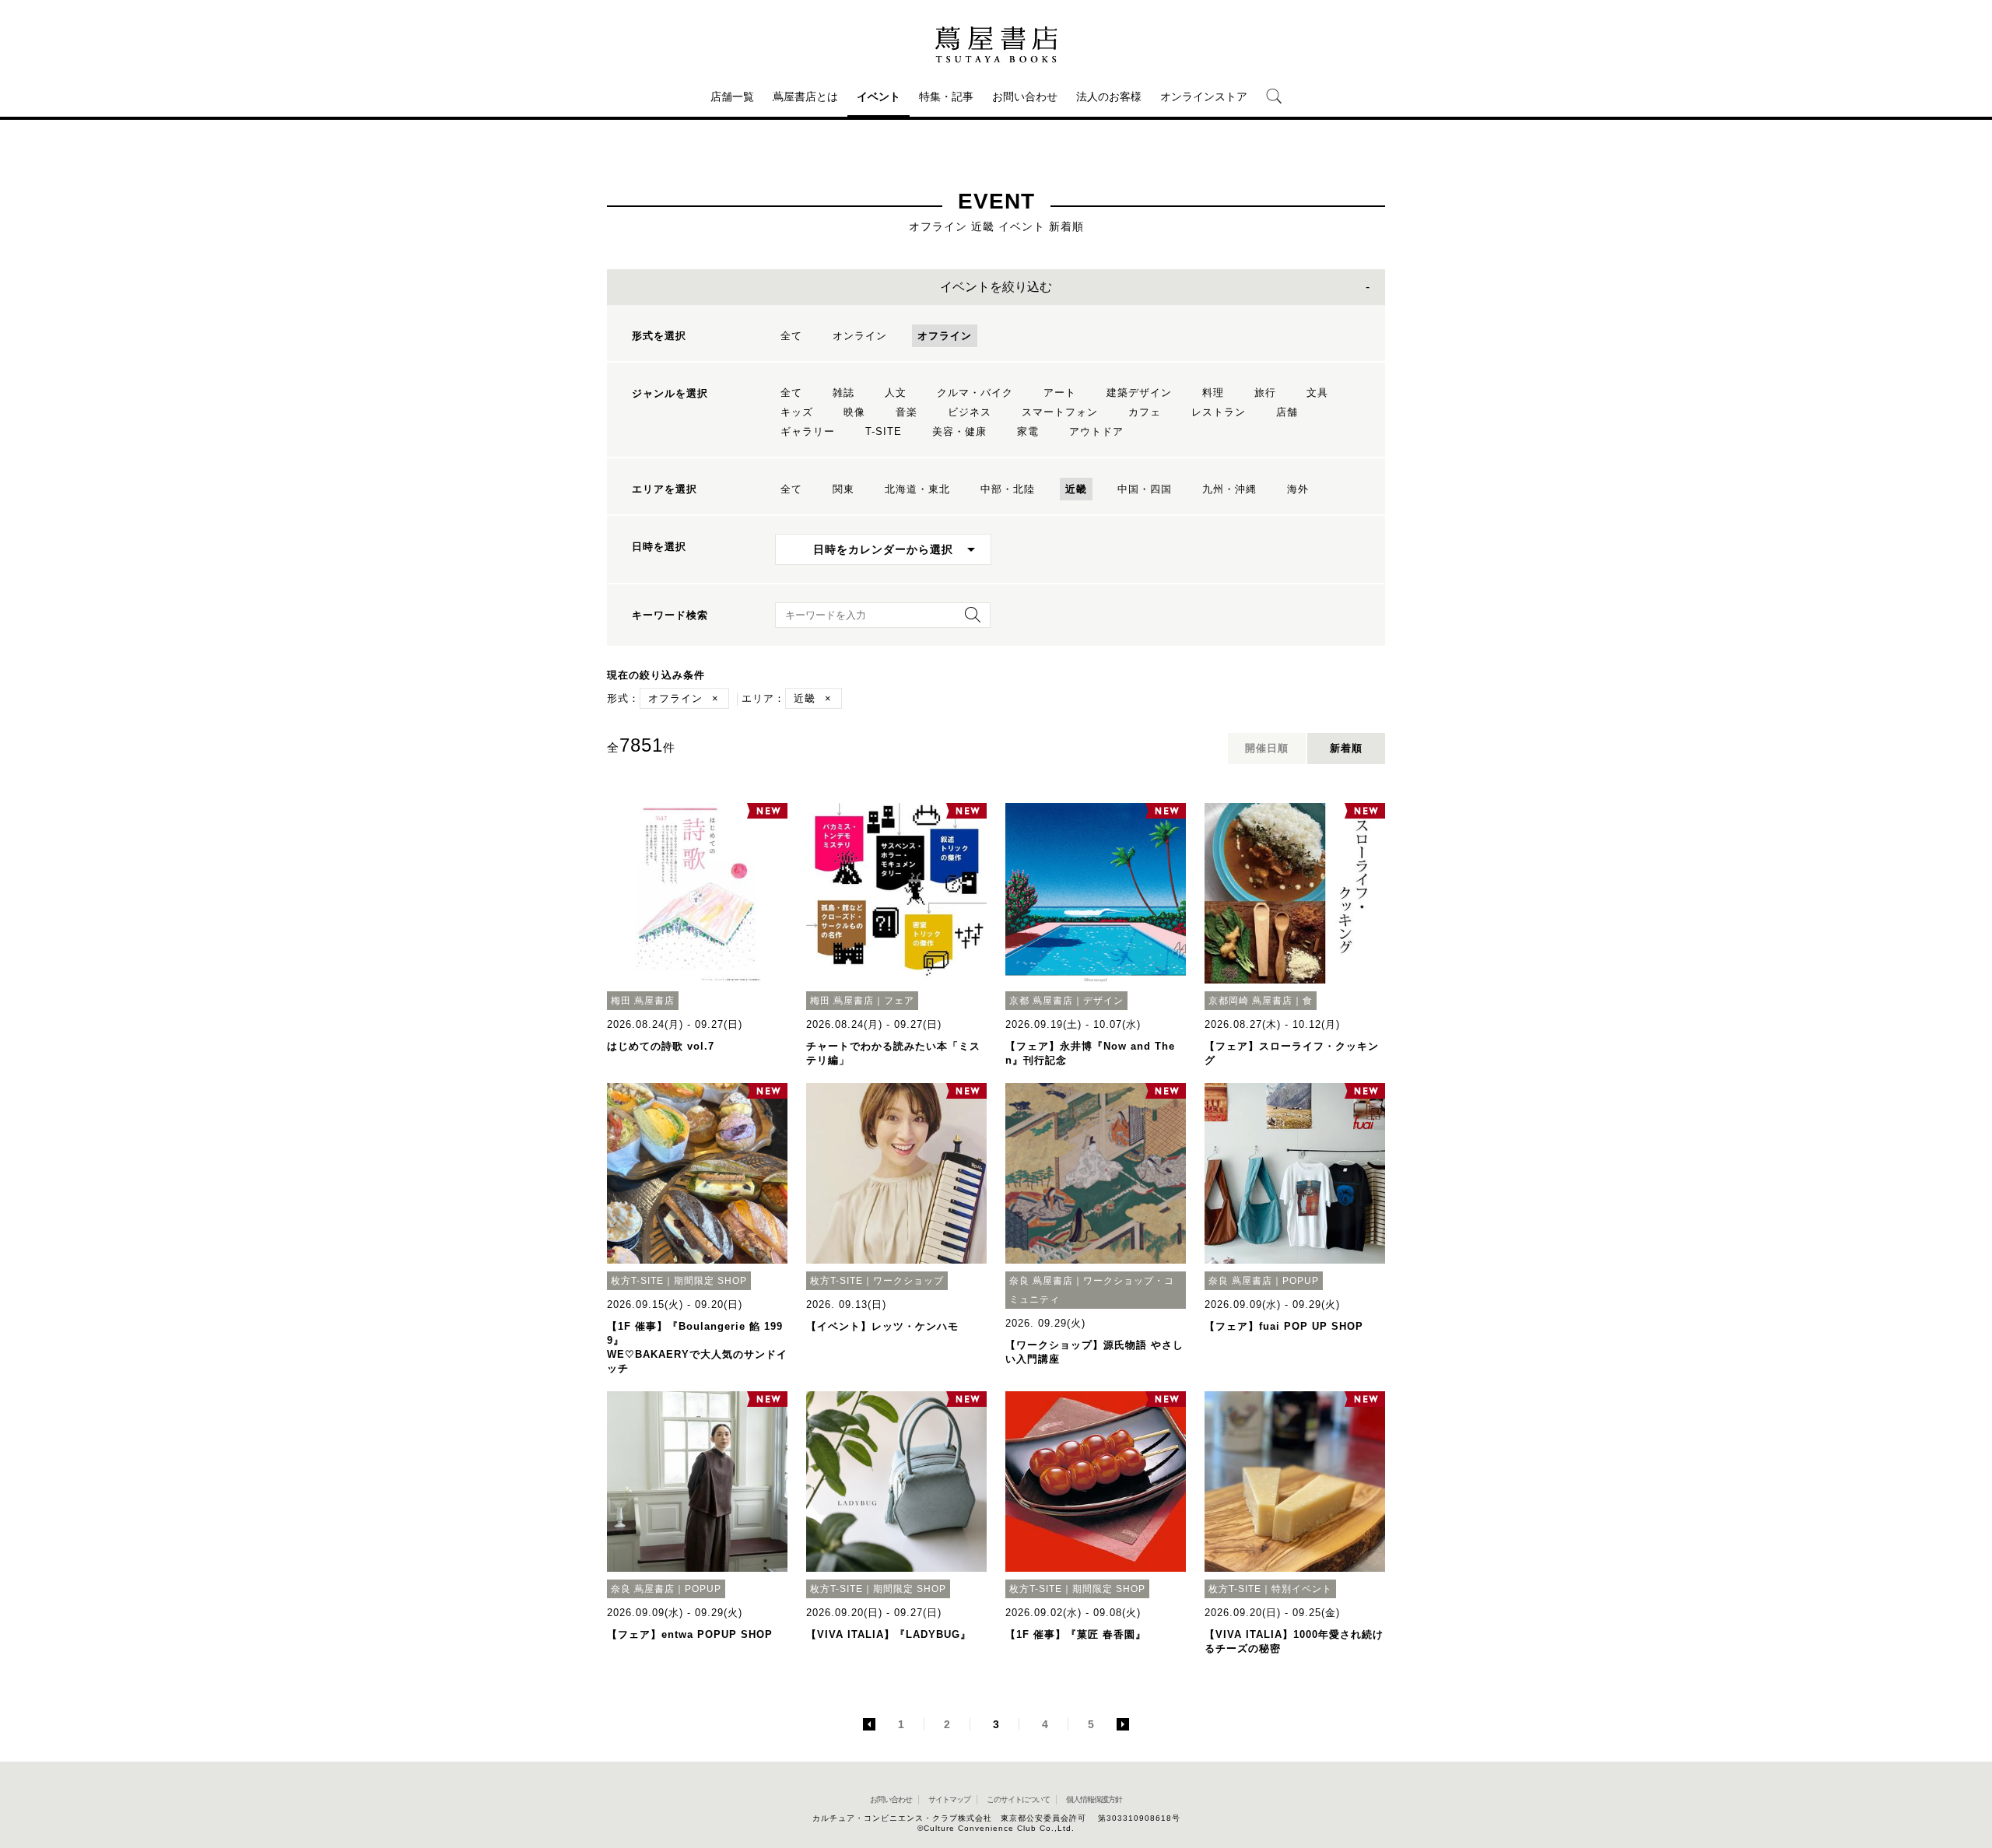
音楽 (907, 412)
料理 (1213, 393)
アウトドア (1096, 431)
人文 (896, 393)
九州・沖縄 (1229, 489)
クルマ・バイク (975, 393)
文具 (1317, 393)
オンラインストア (1204, 96)
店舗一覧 (732, 96)
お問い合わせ (1025, 96)
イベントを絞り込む (996, 287)
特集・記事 (946, 96)
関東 (843, 489)
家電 (1028, 431)
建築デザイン (1139, 393)
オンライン (860, 336)
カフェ (1145, 412)
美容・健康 (959, 431)
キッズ (797, 412)
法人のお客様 (1109, 96)
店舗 (1287, 412)
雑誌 (843, 393)
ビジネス (970, 412)
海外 (1298, 489)
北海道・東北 (917, 489)
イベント (879, 96)
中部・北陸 (1008, 489)
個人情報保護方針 (1094, 1799)
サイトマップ (949, 1799)
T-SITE (884, 431)
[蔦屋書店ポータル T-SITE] (996, 44)
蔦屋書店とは (805, 96)
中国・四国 (1145, 489)
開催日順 (1267, 748)
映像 (854, 412)
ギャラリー (808, 431)
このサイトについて (1018, 1799)
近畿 (1076, 489)
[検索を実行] (969, 620)
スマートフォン (1060, 412)
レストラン (1219, 412)
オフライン (945, 336)
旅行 (1265, 393)
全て (791, 336)
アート (1060, 393)
